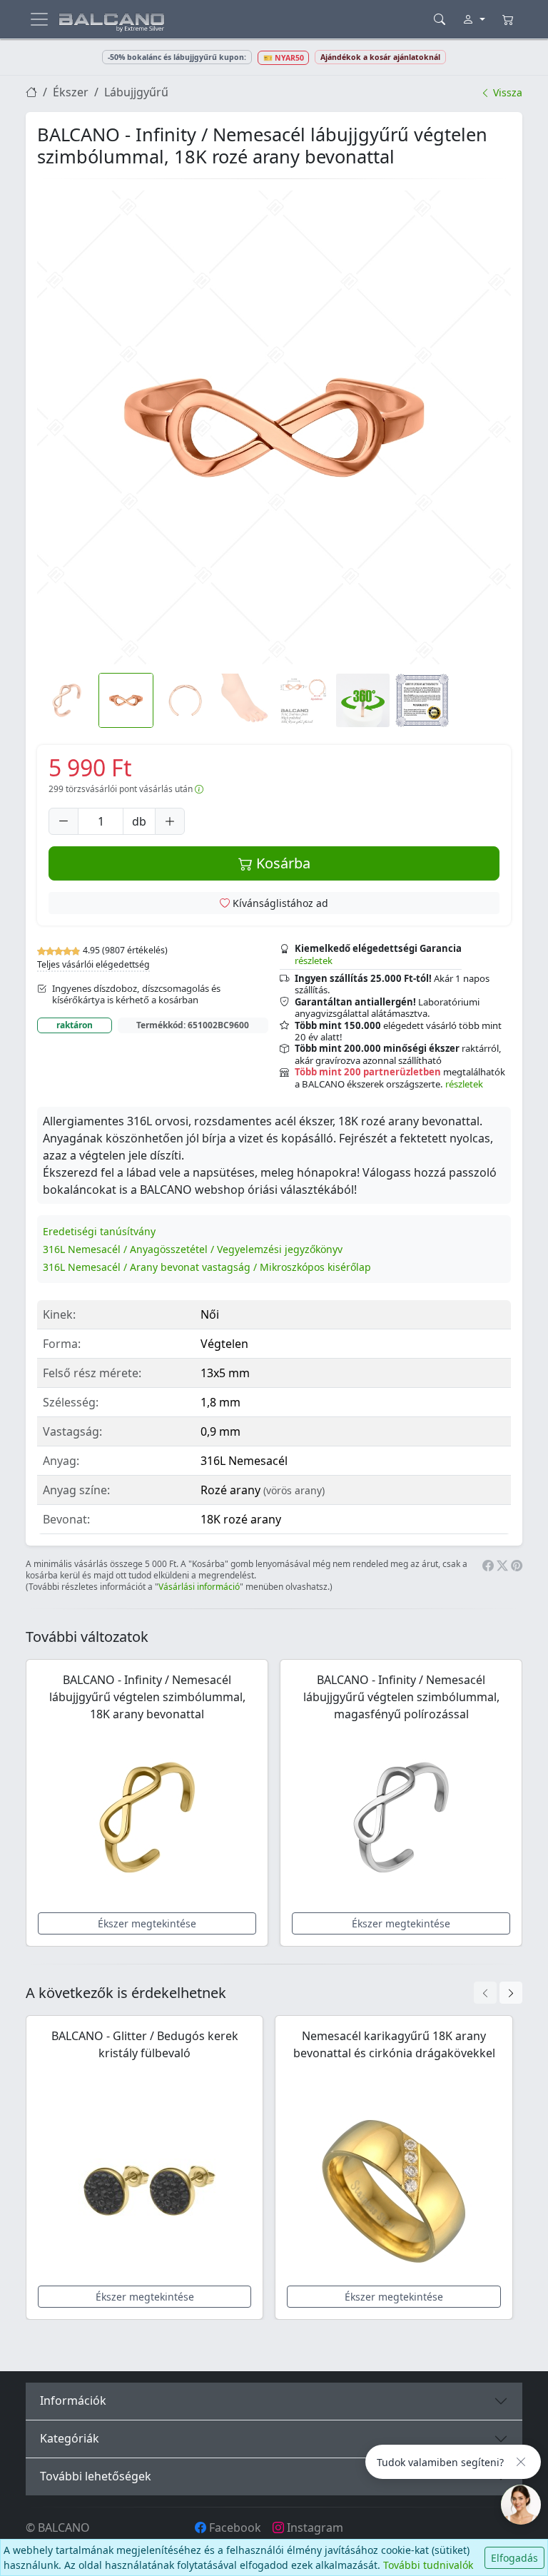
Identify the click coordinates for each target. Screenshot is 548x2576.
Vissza (506, 92)
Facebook (234, 2527)
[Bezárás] (521, 2462)
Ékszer (71, 92)
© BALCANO (58, 2527)
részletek (314, 960)
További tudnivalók (428, 2565)
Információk (73, 2400)
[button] (274, 427)
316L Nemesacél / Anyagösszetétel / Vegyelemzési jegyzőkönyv (193, 1249)
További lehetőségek (96, 2476)
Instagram (314, 2527)
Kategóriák (70, 2438)
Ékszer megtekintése (147, 1923)
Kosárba (281, 863)
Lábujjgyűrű (136, 92)
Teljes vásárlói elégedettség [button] (93, 964)
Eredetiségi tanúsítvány (99, 1231)
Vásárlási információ (199, 1587)
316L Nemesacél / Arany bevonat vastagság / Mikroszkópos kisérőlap (207, 1267)
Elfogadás (514, 2558)
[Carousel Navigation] (498, 1993)
